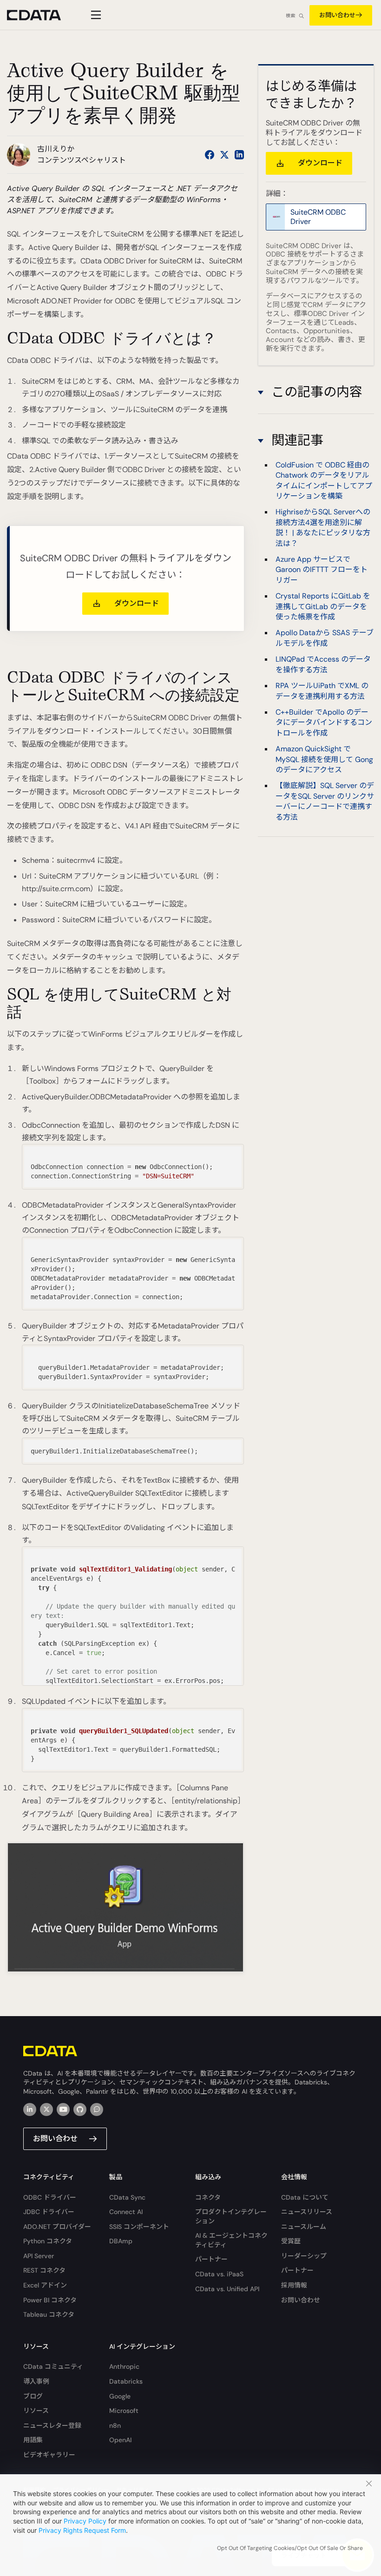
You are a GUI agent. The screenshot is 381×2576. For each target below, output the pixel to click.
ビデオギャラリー (49, 2455)
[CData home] (41, 15)
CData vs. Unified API (227, 2289)
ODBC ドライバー (50, 2197)
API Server (39, 2256)
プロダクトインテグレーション (231, 2216)
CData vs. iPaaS (219, 2274)
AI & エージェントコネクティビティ (231, 2240)
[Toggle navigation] (95, 15)
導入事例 (36, 2381)
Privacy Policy (85, 2521)
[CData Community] (97, 2109)
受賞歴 (291, 2241)
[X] (46, 2109)
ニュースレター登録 (52, 2425)
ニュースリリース (307, 2212)
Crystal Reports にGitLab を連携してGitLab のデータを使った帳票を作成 (323, 606)
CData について (305, 2197)
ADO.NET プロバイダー (57, 2227)
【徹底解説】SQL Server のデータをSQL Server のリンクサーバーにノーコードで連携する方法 (325, 801)
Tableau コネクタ (49, 2314)
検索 (290, 16)
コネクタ (208, 2197)
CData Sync (127, 2197)
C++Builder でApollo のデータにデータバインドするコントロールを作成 (324, 723)
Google (120, 2396)
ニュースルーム (304, 2227)
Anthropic (124, 2366)
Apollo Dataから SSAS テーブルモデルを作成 (325, 638)
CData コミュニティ (53, 2366)
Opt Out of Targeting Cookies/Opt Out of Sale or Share (290, 2548)
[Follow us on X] (224, 155)
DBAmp (121, 2241)
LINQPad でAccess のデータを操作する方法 (323, 664)
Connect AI (126, 2212)
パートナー (211, 2259)
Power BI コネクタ (50, 2300)
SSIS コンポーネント (139, 2227)
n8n (115, 2425)
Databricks (126, 2381)
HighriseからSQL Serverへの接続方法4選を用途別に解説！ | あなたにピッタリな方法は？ (323, 527)
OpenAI (120, 2440)
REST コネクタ (44, 2270)
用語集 (33, 2440)
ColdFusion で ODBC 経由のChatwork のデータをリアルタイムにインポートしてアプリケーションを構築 (324, 480)
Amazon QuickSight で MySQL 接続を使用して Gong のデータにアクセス (324, 759)
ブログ (33, 2396)
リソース (36, 2411)
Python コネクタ (48, 2241)
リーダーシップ (304, 2256)
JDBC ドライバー (49, 2212)
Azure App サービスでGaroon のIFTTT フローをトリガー (322, 570)
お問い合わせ (337, 15)
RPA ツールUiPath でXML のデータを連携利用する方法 (322, 691)
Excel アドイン (45, 2285)
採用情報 (294, 2285)
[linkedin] (30, 2109)
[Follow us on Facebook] (210, 155)
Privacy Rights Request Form (82, 2530)
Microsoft (124, 2411)
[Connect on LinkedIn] (239, 155)
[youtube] (63, 2109)
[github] (80, 2109)
